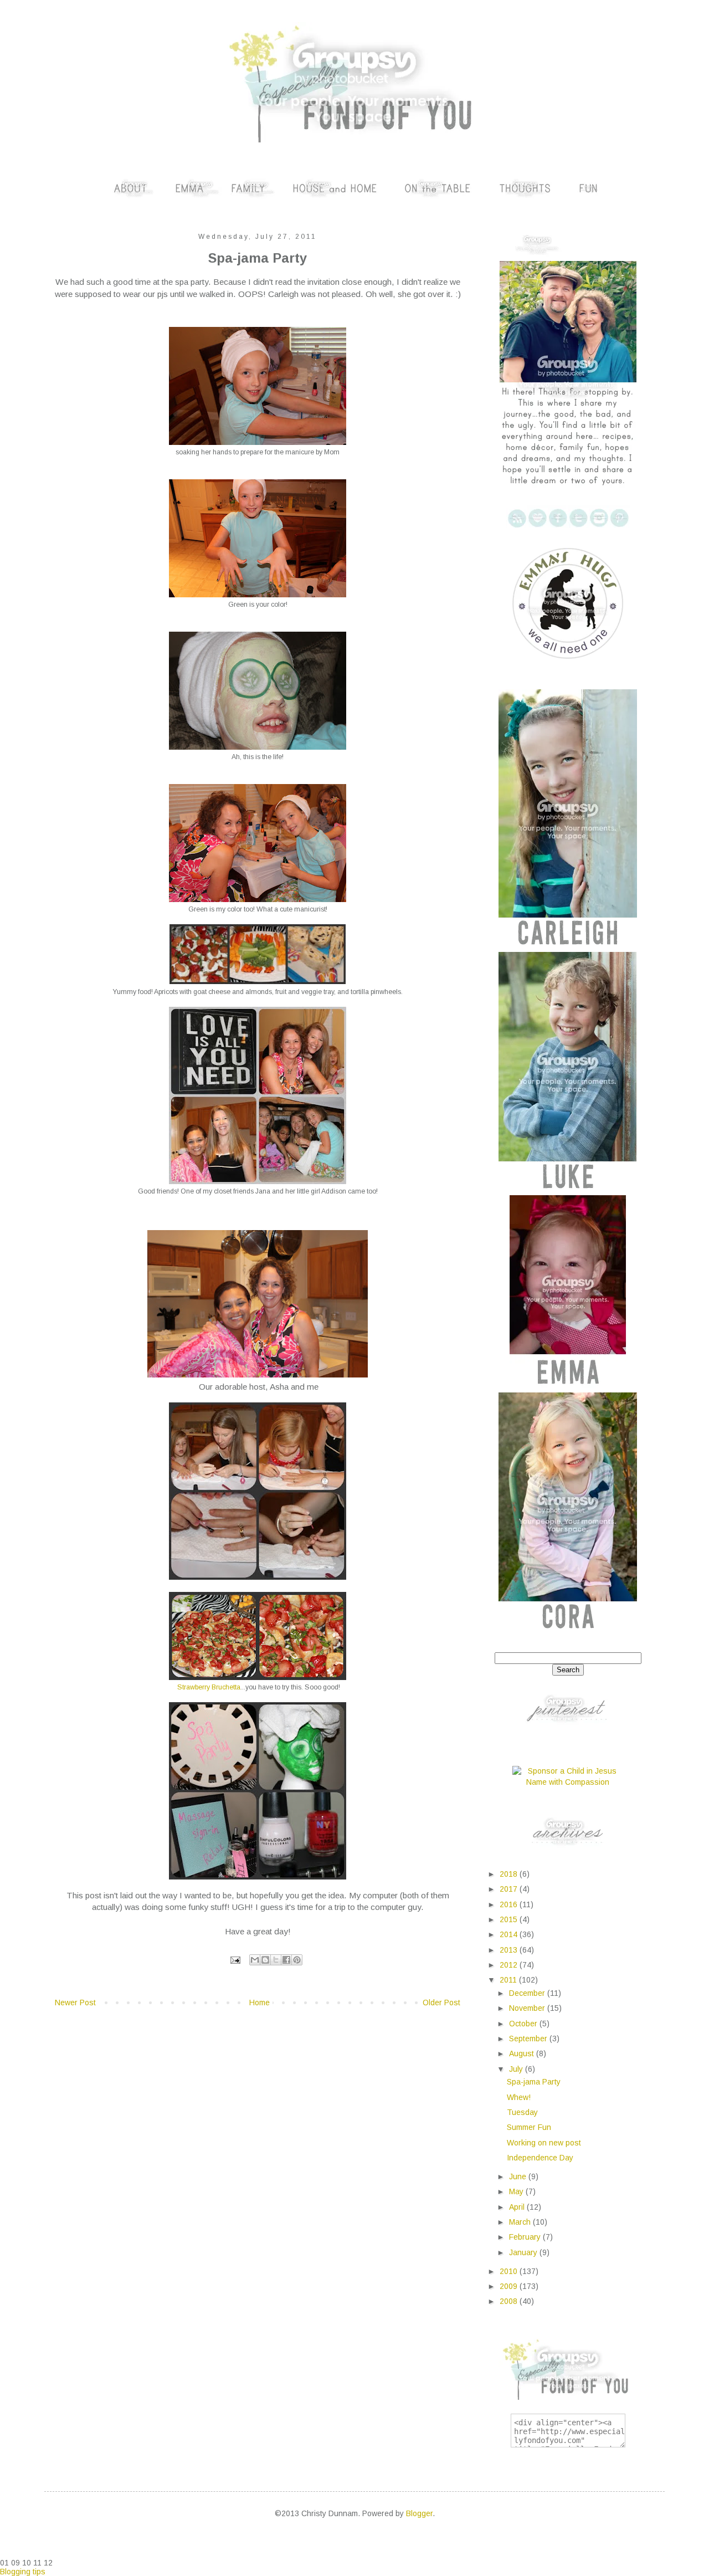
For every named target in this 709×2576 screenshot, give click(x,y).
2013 (510, 1950)
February (526, 2237)
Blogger (419, 2513)
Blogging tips (23, 2572)
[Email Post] (235, 1960)
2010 (510, 2271)
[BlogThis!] (265, 1960)
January (524, 2252)
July (517, 2069)
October (524, 2024)
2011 (509, 1980)
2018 (510, 1874)
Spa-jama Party (534, 2082)
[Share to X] (276, 1960)
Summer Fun (529, 2127)
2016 (510, 1904)
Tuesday (522, 2112)
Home (260, 2003)
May (517, 2191)
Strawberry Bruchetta (209, 1687)
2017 (510, 1889)
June (519, 2176)
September (529, 2039)
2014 (510, 1934)
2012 (510, 1965)
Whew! (519, 2097)
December (528, 1993)
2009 (510, 2286)
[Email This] (255, 1960)
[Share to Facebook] (286, 1960)
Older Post (441, 2003)
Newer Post (75, 2003)
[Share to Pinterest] (297, 1960)
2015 (510, 1919)
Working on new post (544, 2143)
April (518, 2207)
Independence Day (540, 2158)
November (528, 2008)
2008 (510, 2301)
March (521, 2222)
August (523, 2053)
